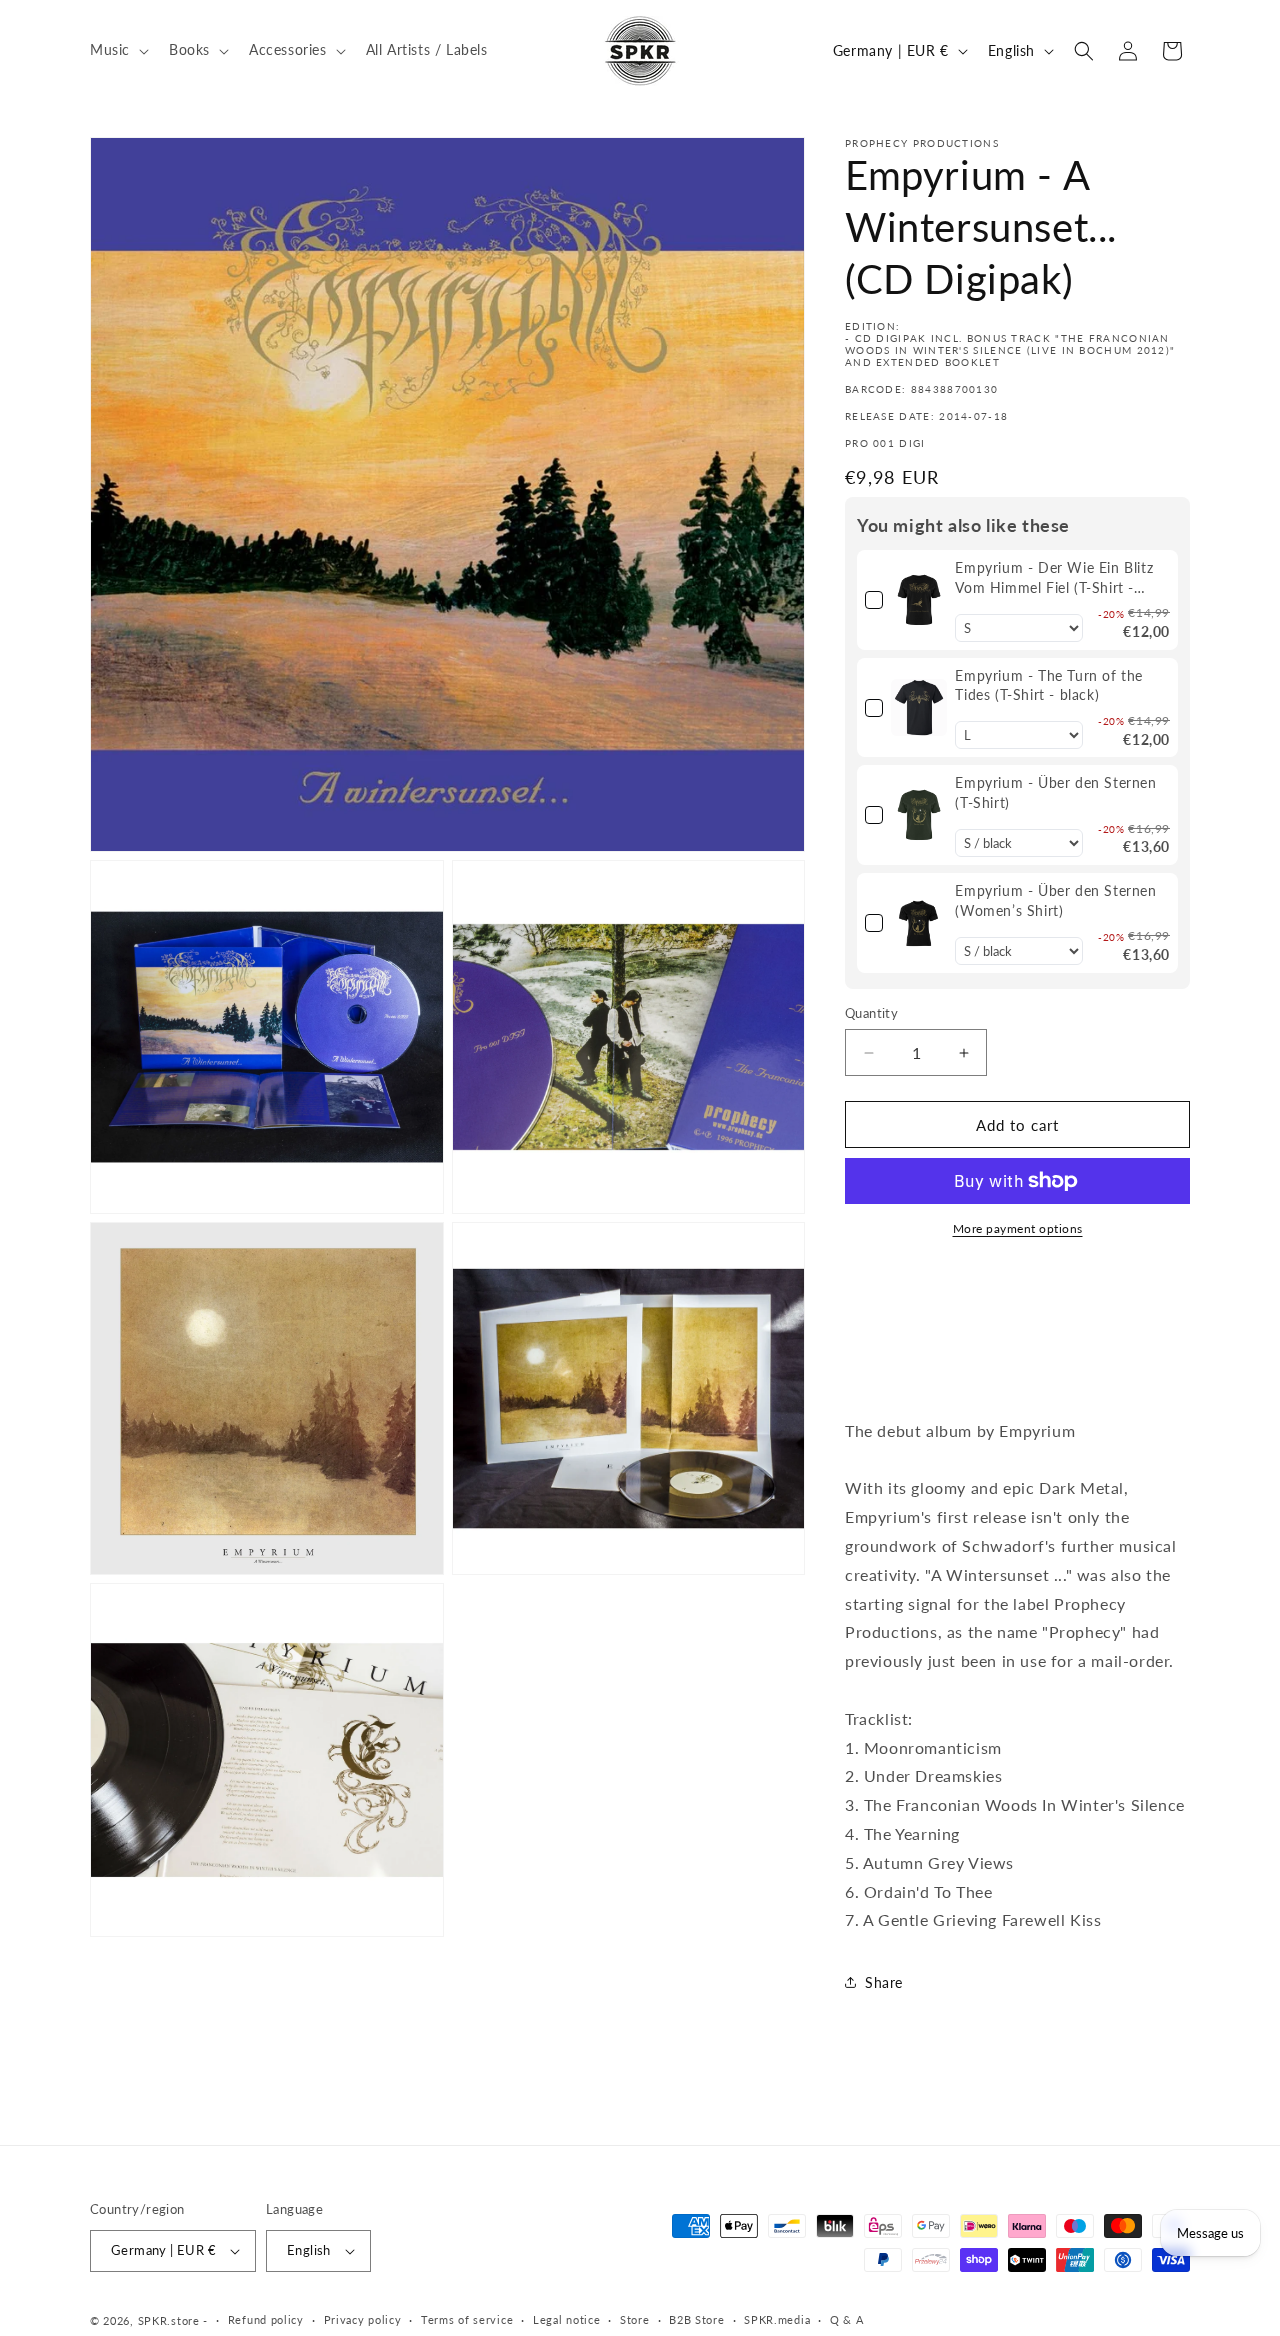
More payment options (1018, 1228)
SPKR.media (777, 2319)
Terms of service (467, 2319)
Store (635, 2319)
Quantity (871, 1013)
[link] (919, 600)
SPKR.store (169, 2320)
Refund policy (266, 2319)
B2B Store (696, 2319)
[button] (117, 50)
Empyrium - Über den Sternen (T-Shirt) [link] (1055, 792)
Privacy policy (363, 2319)
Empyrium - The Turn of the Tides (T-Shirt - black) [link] (1049, 685)
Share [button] (884, 1982)
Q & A (847, 2319)
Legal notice (566, 2319)
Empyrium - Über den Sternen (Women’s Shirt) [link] (1055, 900)
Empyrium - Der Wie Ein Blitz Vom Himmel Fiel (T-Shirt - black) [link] (1054, 578)
